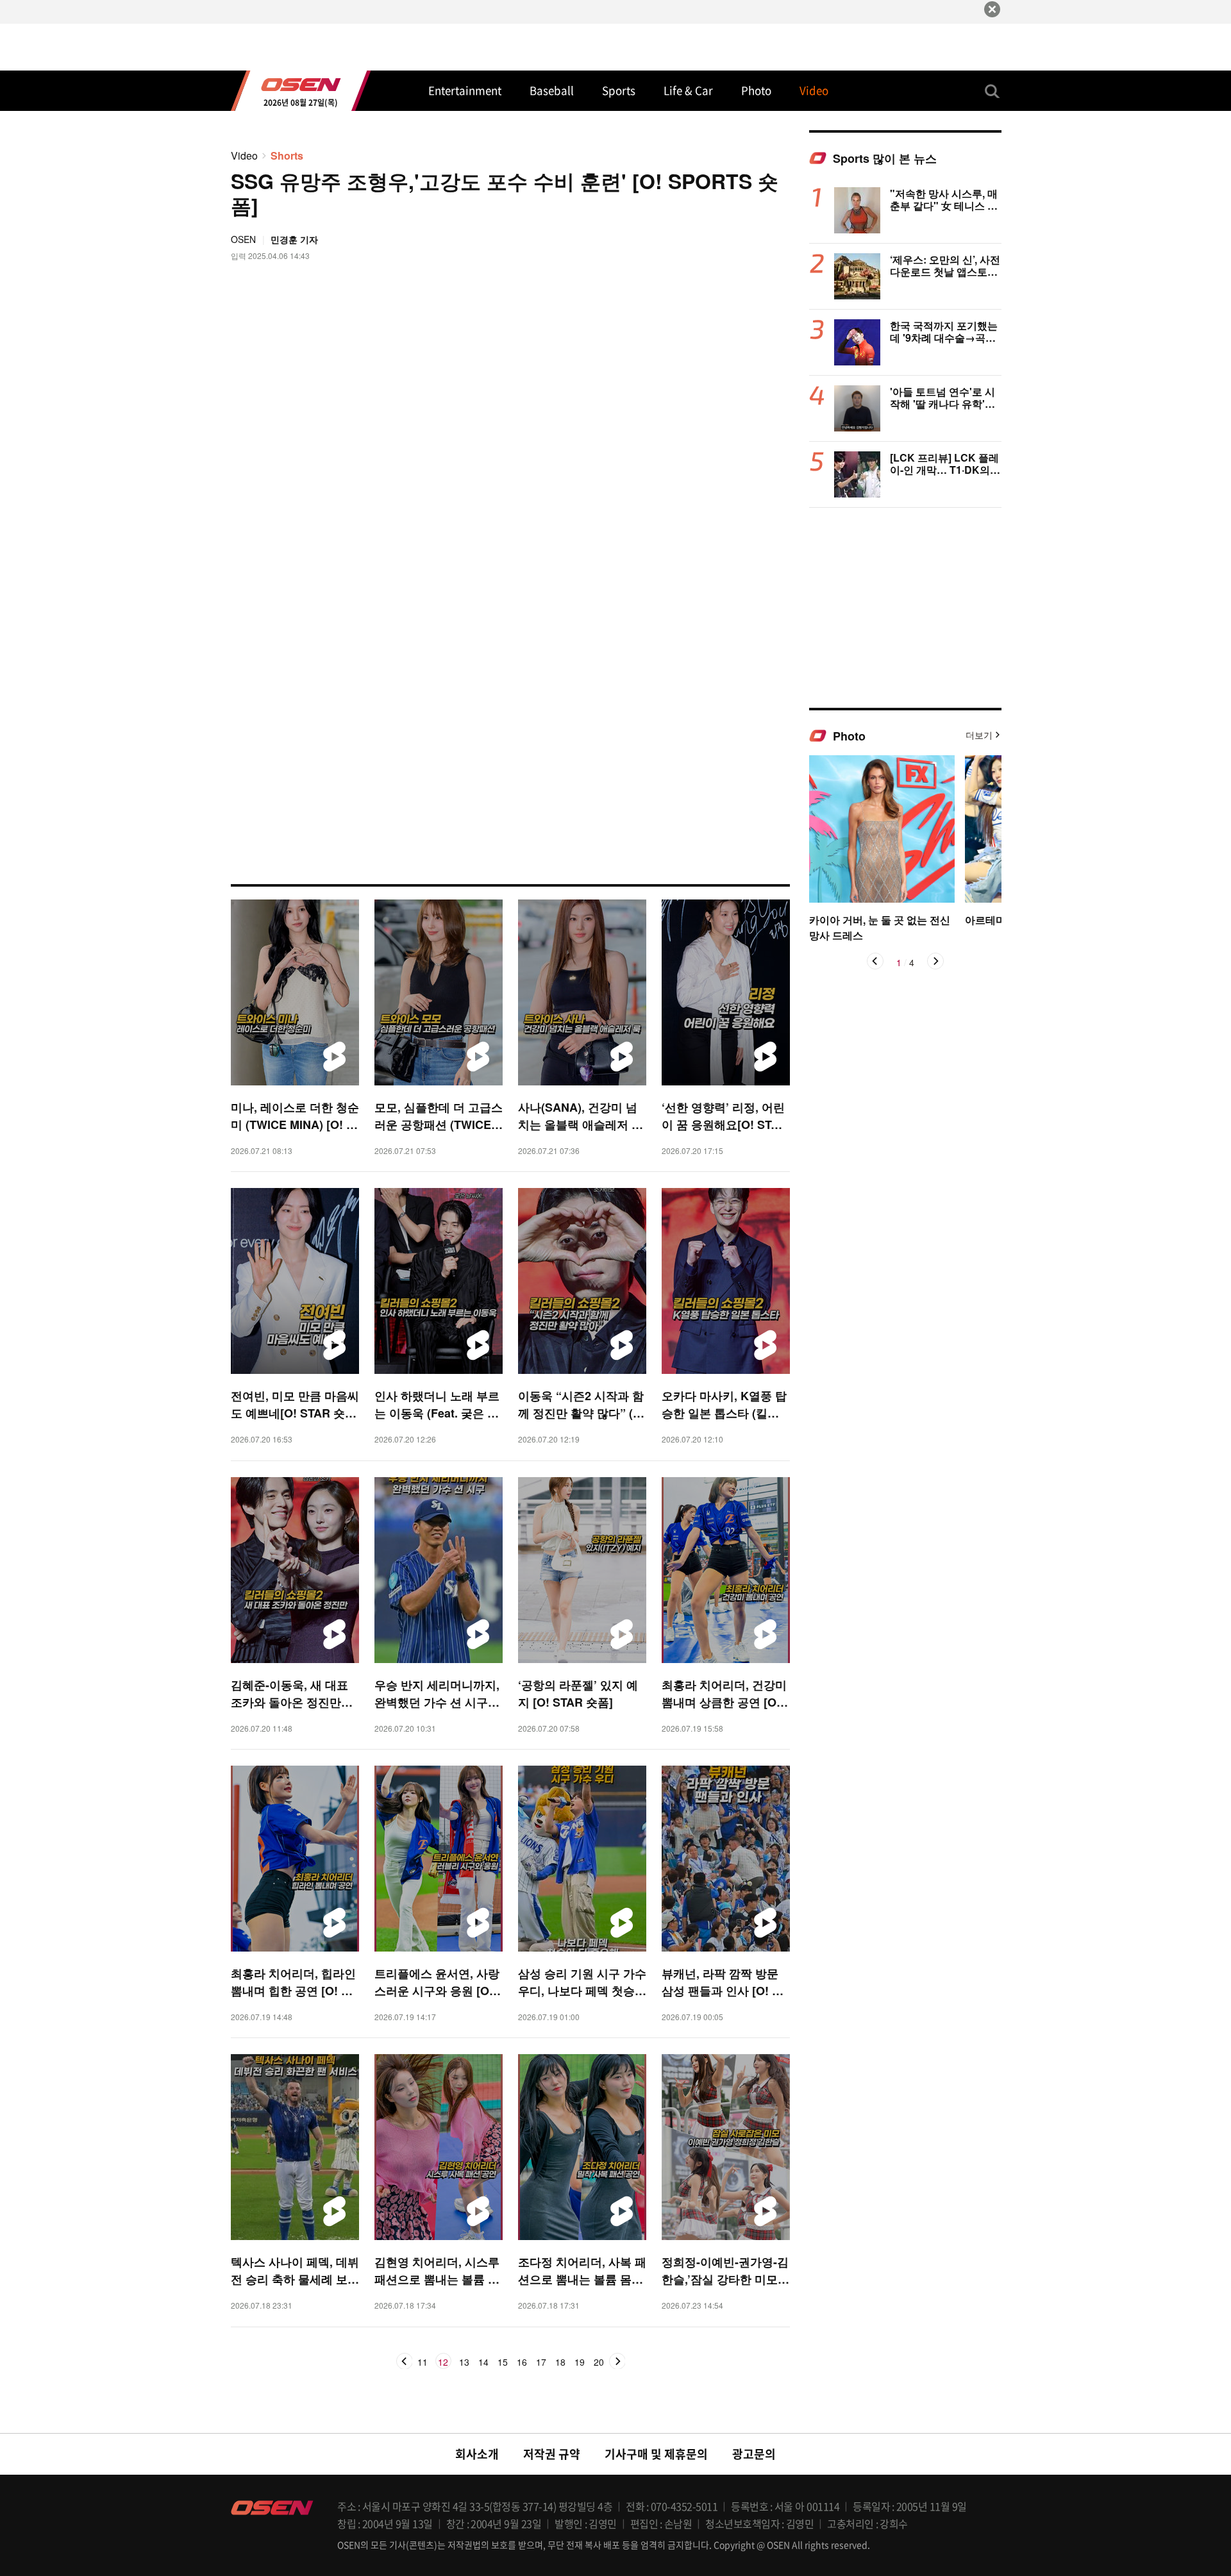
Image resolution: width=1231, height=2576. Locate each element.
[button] (875, 961)
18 (560, 2363)
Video (244, 155)
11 (423, 2363)
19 (580, 2363)
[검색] (992, 91)
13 (464, 2363)
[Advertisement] (905, 607)
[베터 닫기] (992, 9)
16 (522, 2363)
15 (503, 2363)
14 (483, 2363)
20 (599, 2363)
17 (541, 2363)
